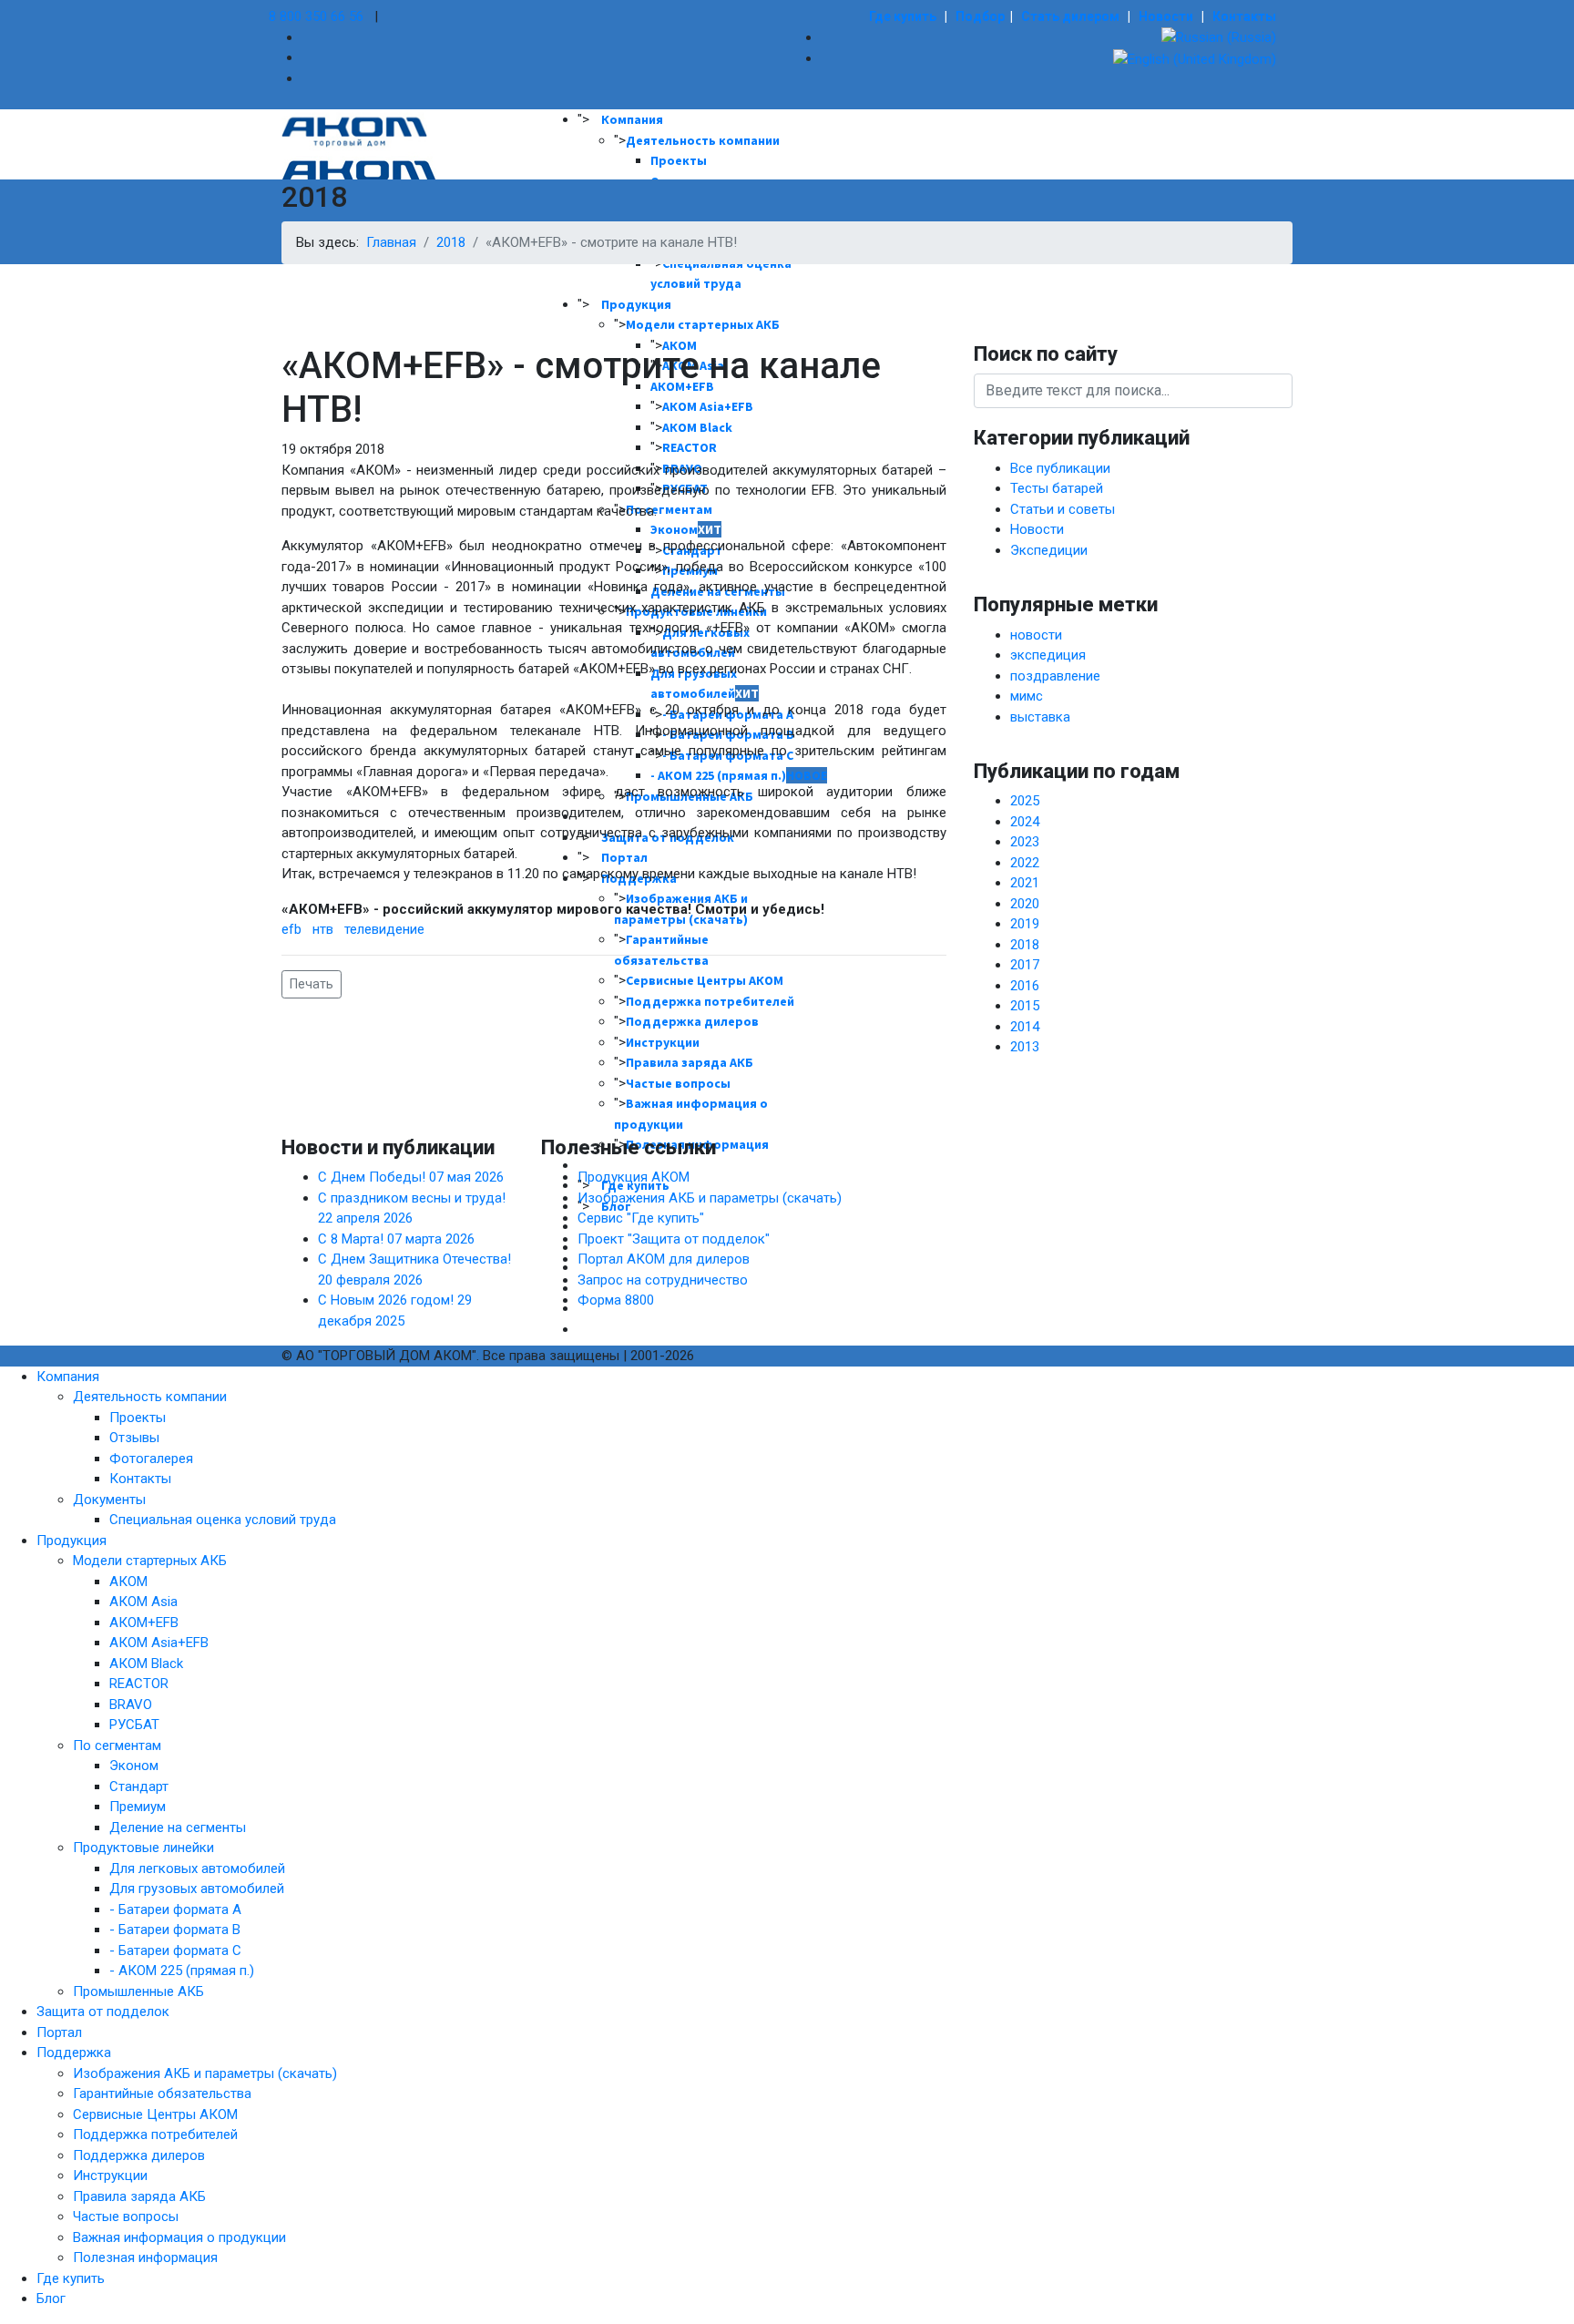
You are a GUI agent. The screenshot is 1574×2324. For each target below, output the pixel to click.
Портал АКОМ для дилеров (664, 1259)
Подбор (980, 16)
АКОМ (128, 1582)
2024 (1025, 822)
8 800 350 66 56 (316, 16)
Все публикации (1060, 468)
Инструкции (110, 2176)
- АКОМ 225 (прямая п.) (182, 1971)
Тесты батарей (1057, 488)
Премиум (138, 1807)
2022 (1025, 863)
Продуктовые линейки (143, 1848)
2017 (1025, 965)
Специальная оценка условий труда (223, 1520)
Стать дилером (1070, 16)
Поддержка (74, 2053)
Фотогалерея (151, 1459)
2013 (1025, 1047)
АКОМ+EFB (144, 1623)
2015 (1025, 1006)
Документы (109, 1500)
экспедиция (1048, 655)
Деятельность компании (703, 140)
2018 (1025, 945)
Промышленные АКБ (138, 1991)
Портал (59, 2032)
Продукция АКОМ (634, 1177)
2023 (1025, 842)
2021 (1025, 883)
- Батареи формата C (175, 1950)
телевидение (384, 929)
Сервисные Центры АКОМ (155, 2114)
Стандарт (139, 1787)
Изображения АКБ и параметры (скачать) (710, 1198)
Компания (632, 119)
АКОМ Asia (143, 1602)
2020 (1025, 904)
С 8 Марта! (396, 1239)
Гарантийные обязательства (162, 2094)
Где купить (903, 16)
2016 (1025, 986)
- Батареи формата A (175, 1909)
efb (291, 929)
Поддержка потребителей (155, 2135)
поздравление (1055, 676)
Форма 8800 (616, 1300)
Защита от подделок (103, 2012)
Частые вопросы (678, 1083)
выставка (1040, 717)
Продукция (636, 304)
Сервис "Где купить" (641, 1218)
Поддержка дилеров (139, 2155)
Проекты (679, 160)
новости (1036, 635)
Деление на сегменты (178, 1827)
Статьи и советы (1063, 509)
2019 (1025, 924)
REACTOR (139, 1684)
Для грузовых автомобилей (197, 1889)
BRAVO (131, 1705)
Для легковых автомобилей (197, 1868)
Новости (1166, 16)
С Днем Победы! (411, 1177)
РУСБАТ (134, 1725)
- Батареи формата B (175, 1930)
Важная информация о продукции (179, 2237)
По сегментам (117, 1746)
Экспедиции (1049, 550)
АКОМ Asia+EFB (159, 1643)
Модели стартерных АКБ (150, 1561)
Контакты (1244, 16)
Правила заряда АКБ (139, 2196)
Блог (51, 2298)
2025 (1025, 801)
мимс (1027, 696)
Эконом (134, 1766)
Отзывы (134, 1438)
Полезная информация (145, 2257)
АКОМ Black (146, 1664)
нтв (323, 929)
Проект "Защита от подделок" (674, 1239)
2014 (1025, 1027)
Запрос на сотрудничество (663, 1280)
